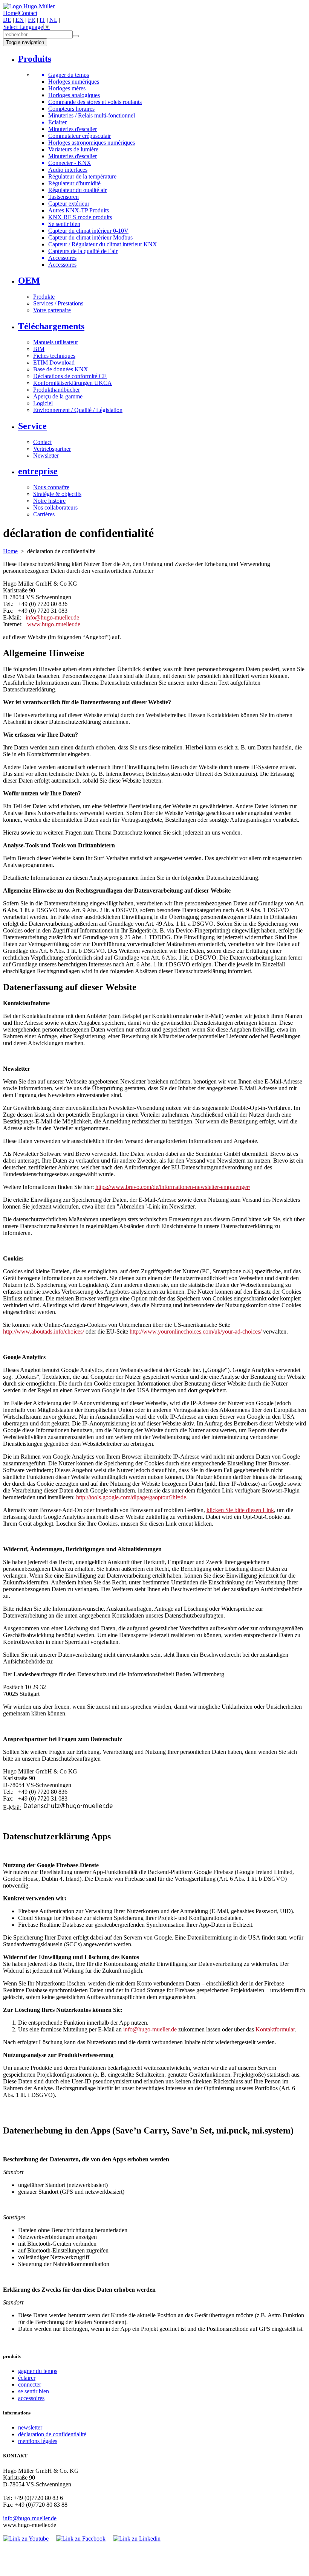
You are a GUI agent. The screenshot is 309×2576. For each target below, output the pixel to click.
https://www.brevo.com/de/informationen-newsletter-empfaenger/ (173, 1187)
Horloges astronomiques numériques (92, 143)
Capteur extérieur (69, 204)
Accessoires (62, 265)
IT (42, 20)
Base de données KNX (61, 369)
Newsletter (46, 456)
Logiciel (43, 403)
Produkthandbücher (57, 390)
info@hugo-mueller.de (52, 617)
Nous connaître (51, 487)
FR (32, 20)
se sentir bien (34, 2391)
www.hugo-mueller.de (54, 624)
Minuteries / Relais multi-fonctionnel (92, 115)
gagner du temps (38, 2371)
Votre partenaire (52, 310)
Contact (28, 13)
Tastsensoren (63, 197)
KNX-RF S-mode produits (80, 217)
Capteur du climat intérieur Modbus (90, 237)
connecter (30, 2384)
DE (7, 20)
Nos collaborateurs (55, 507)
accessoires (31, 2398)
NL (53, 20)
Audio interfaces (68, 170)
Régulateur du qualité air (77, 190)
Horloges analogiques (74, 95)
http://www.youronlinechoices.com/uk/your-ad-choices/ (196, 1331)
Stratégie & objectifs (57, 494)
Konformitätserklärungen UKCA (73, 383)
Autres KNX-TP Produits (79, 210)
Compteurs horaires (71, 109)
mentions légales (38, 2441)
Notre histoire (49, 501)
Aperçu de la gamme (58, 396)
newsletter (30, 2427)
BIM (39, 349)
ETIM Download (54, 362)
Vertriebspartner (52, 449)
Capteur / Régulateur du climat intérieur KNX (103, 244)
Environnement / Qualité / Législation (78, 410)
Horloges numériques (74, 82)
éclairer (27, 2378)
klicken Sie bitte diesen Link (240, 1510)
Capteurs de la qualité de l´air (83, 251)
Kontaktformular (275, 2029)
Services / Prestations (58, 303)
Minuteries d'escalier (73, 129)
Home (10, 13)
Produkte (44, 297)
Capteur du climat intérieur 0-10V (88, 231)
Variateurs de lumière (73, 149)
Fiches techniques (54, 356)
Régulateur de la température (82, 176)
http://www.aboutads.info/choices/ (44, 1331)
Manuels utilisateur (56, 342)
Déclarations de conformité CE (70, 376)
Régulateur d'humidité (74, 183)
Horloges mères (67, 88)
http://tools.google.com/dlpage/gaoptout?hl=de (131, 1497)
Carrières (44, 514)
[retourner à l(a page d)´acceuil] (29, 6)
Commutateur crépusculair (80, 136)
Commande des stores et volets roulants (95, 102)
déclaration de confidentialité (52, 2434)
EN (20, 20)
